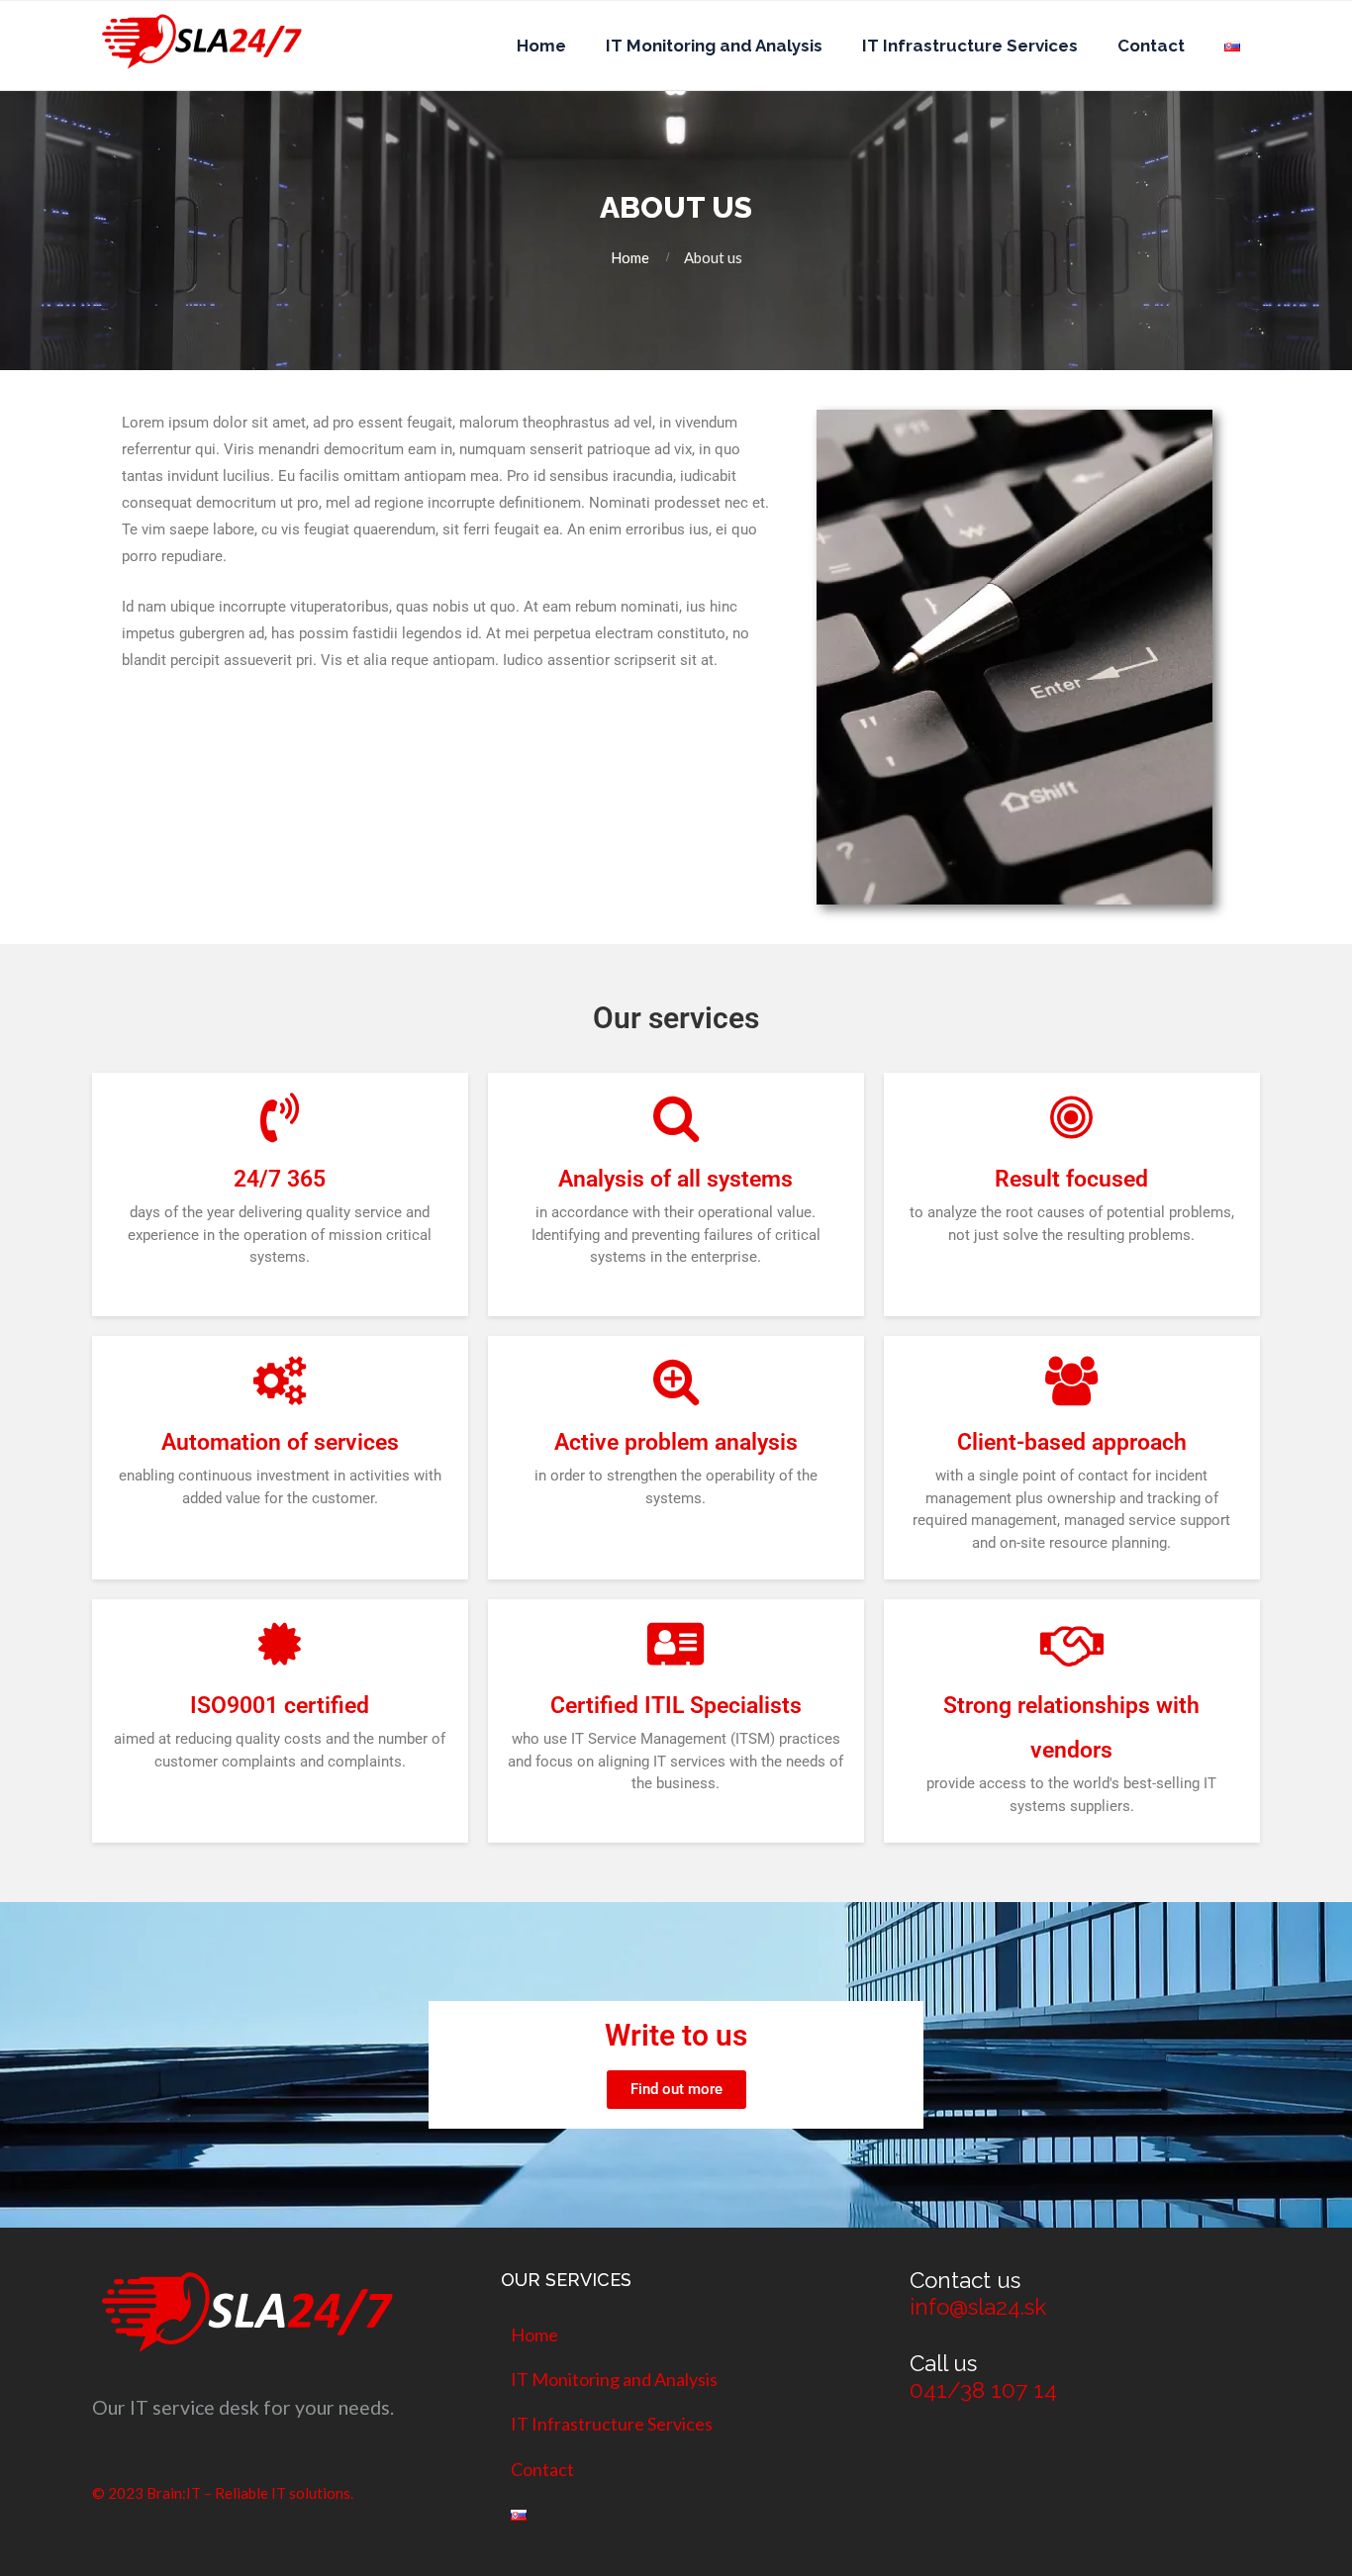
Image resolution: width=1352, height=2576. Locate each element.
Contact (1151, 46)
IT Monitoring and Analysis (714, 46)
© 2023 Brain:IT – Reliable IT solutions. (223, 2493)
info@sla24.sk (978, 2307)
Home (541, 46)
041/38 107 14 (983, 2390)
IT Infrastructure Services (970, 46)
